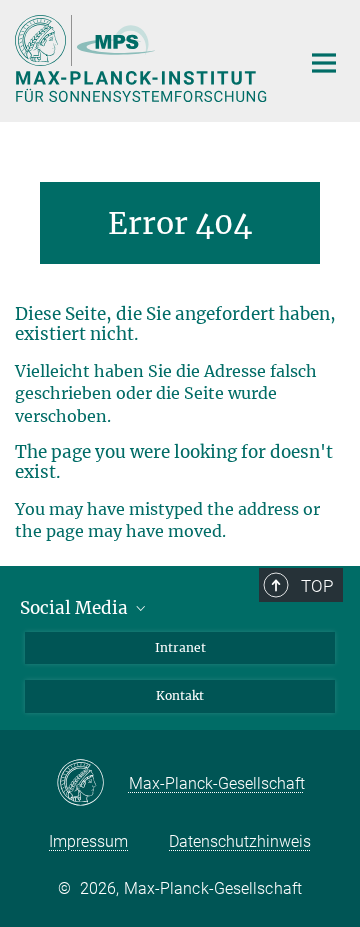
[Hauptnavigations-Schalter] (324, 63)
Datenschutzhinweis (240, 841)
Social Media (76, 608)
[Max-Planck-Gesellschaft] (92, 784)
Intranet (180, 647)
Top (317, 586)
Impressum (88, 841)
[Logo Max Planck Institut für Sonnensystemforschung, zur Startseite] (142, 58)
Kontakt (180, 695)
